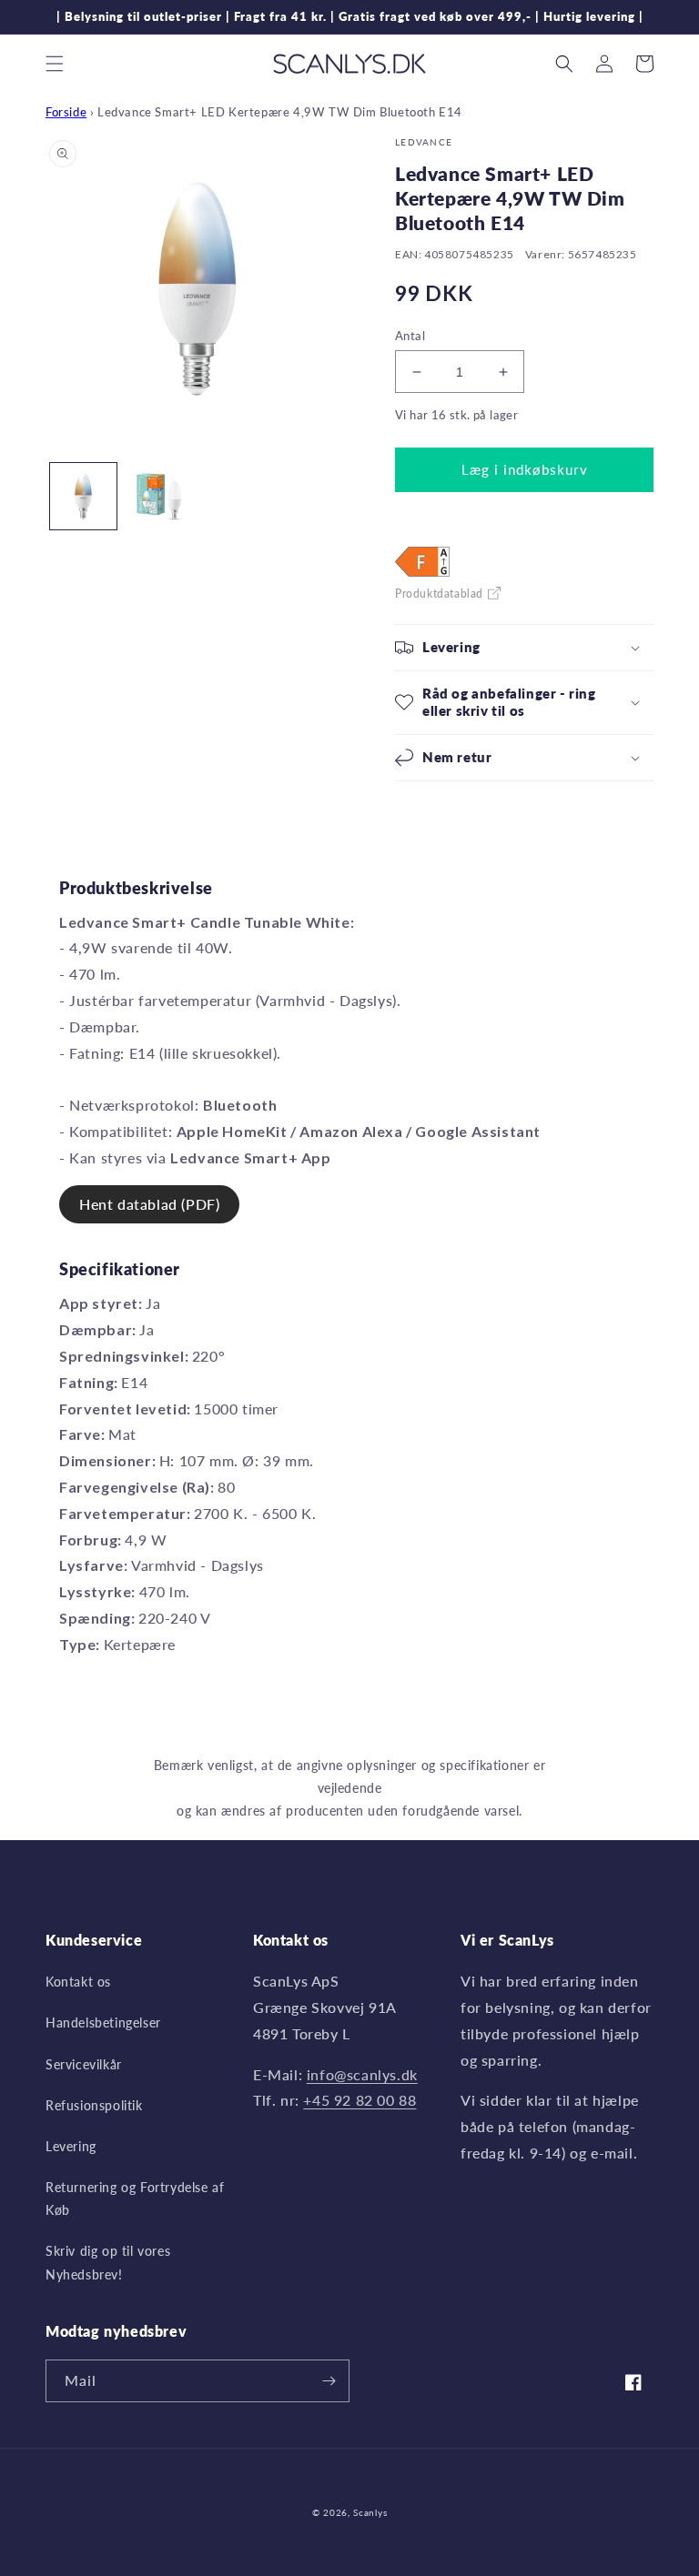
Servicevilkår (84, 2064)
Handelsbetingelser (103, 2023)
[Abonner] (329, 2381)
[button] (55, 64)
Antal (410, 336)
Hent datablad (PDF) (149, 1204)
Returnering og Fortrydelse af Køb (135, 2199)
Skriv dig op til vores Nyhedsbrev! (108, 2262)
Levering (71, 2146)
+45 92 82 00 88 (360, 2100)
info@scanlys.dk (362, 2074)
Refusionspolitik (94, 2105)
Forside (66, 112)
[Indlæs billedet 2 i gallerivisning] (159, 496)
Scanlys (370, 2512)
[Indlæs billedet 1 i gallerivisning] (83, 496)
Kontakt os (78, 1982)
